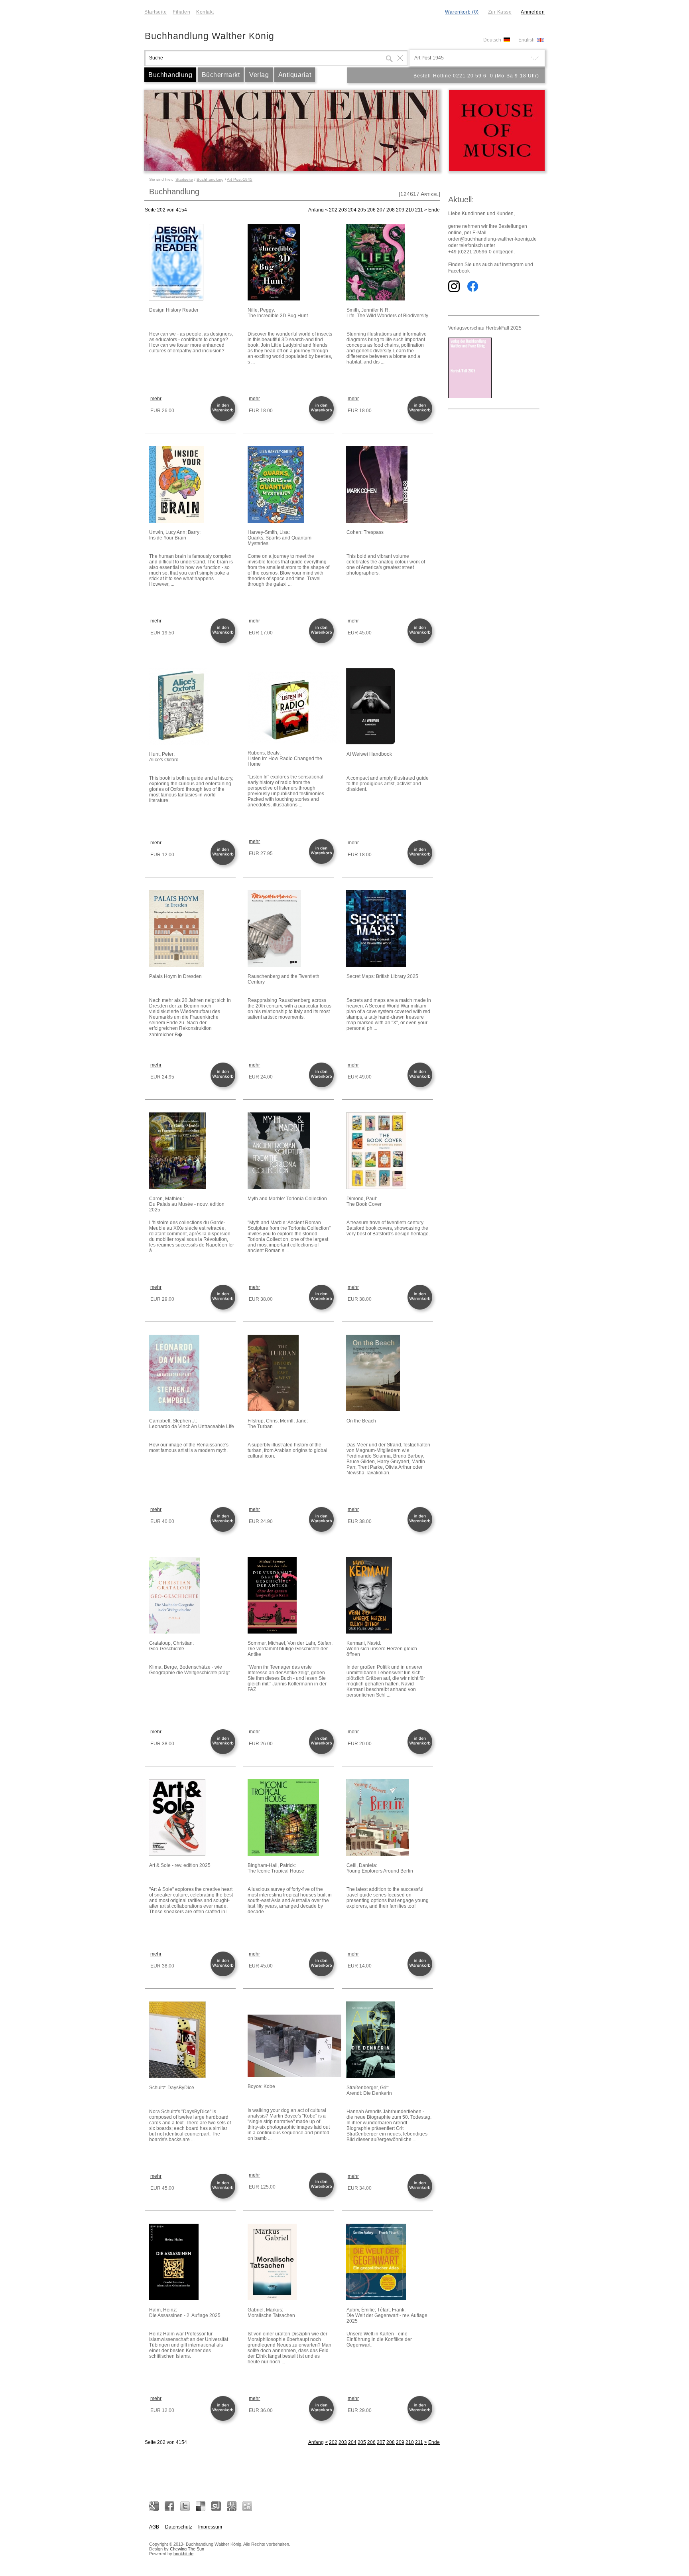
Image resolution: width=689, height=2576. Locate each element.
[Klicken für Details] (192, 263)
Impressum (210, 2527)
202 (333, 210)
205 (362, 210)
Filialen (181, 12)
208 (391, 210)
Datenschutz (179, 2527)
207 (381, 210)
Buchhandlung (170, 75)
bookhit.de (183, 2554)
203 (343, 210)
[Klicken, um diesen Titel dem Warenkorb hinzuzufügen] (224, 420)
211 (419, 210)
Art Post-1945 (240, 179)
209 (400, 210)
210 (410, 210)
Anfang (316, 210)
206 (371, 210)
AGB (154, 2527)
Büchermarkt (221, 75)
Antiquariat (295, 75)
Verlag (259, 75)
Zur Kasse (500, 12)
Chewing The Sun (187, 2549)
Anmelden (533, 12)
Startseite (156, 12)
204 (352, 210)
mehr (156, 399)
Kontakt (205, 12)
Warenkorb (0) (462, 12)
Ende (434, 210)
